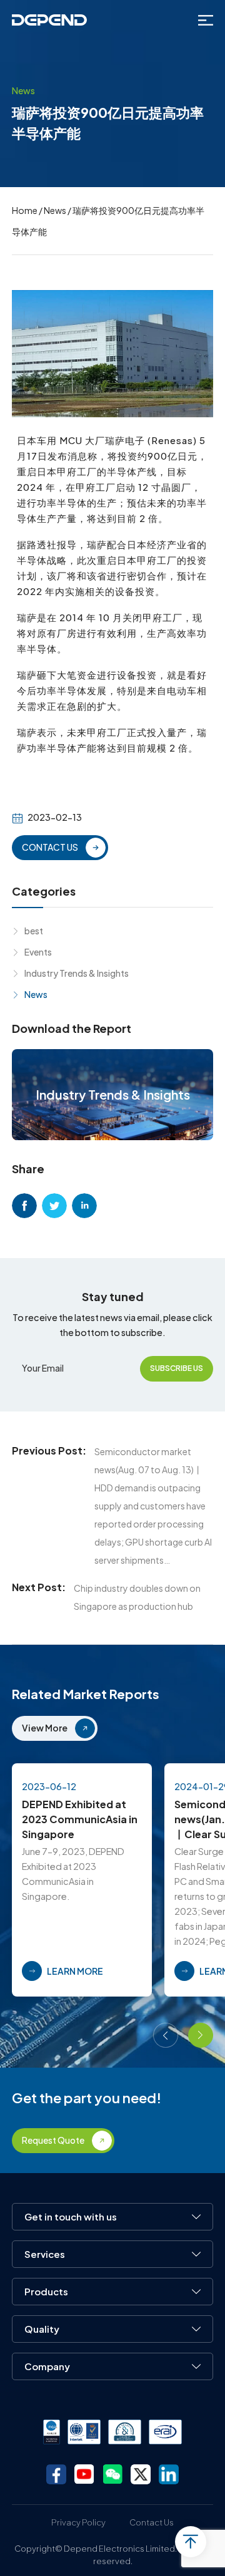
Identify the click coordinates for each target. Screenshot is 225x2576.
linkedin (84, 1206)
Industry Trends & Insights (77, 973)
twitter (54, 1206)
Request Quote (53, 2140)
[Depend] (49, 20)
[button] (166, 2035)
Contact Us (152, 2522)
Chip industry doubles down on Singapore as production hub (137, 1597)
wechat (112, 2474)
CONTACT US (50, 847)
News (55, 210)
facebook (24, 1206)
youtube (84, 2474)
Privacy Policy (78, 2522)
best (34, 931)
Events (38, 952)
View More (45, 1728)
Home (25, 210)
